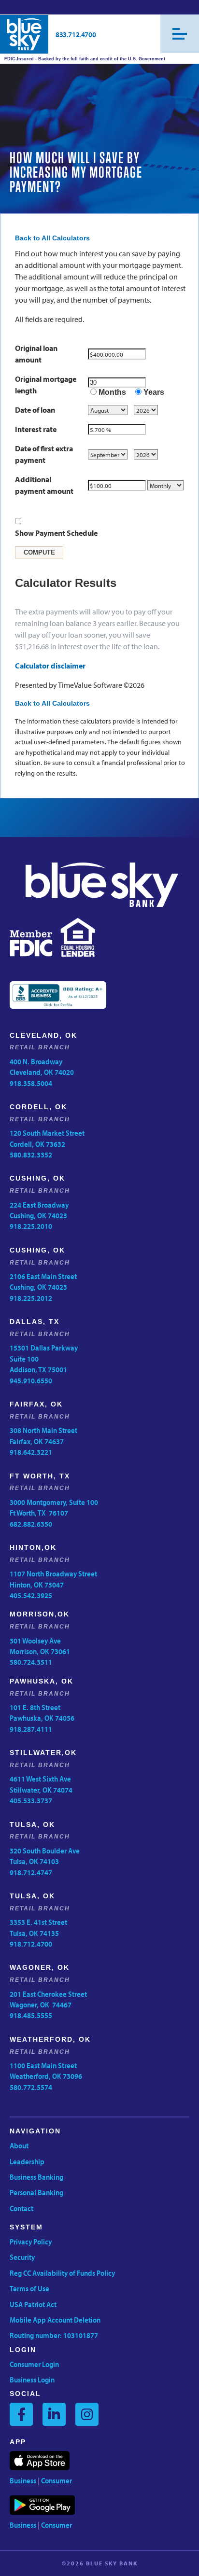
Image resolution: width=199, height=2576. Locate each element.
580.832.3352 (31, 1155)
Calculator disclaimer (50, 666)
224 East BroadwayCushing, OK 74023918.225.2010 (39, 1216)
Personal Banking (36, 2192)
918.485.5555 (31, 2015)
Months (112, 392)
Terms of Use (29, 2288)
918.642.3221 (31, 1452)
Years (154, 392)
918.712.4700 (31, 1944)
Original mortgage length (46, 385)
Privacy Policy (31, 2242)
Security (22, 2257)
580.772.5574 (31, 2087)
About (19, 2145)
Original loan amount (36, 354)
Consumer (57, 2480)
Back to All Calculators (52, 238)
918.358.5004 (31, 1083)
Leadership (27, 2161)
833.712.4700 (76, 34)
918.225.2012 (31, 1298)
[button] (180, 34)
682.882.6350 (31, 1524)
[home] (24, 34)
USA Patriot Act (33, 2304)
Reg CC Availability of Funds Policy (62, 2273)
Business (23, 2480)
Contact (21, 2208)
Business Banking (36, 2177)
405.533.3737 (31, 1800)
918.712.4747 (31, 1872)
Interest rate (36, 429)
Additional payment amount (44, 485)
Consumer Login (34, 2364)
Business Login (32, 2380)
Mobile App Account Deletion (55, 2320)
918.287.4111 (31, 1729)
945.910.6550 (31, 1380)
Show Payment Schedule (56, 533)
